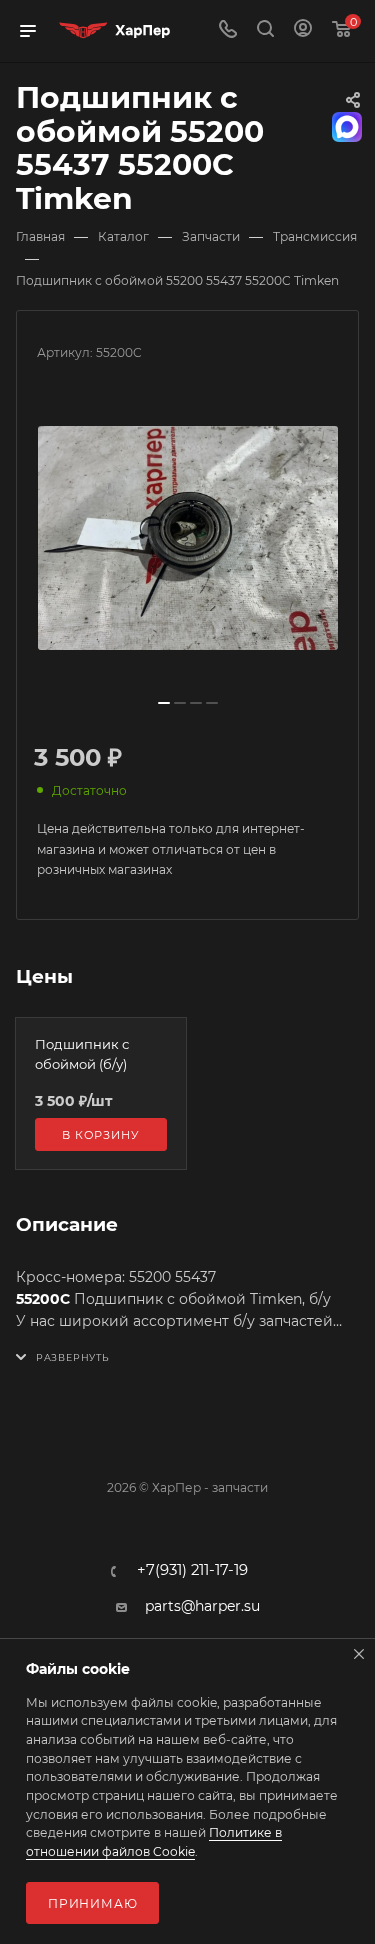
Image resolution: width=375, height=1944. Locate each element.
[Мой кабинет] (303, 31)
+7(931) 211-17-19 (192, 1570)
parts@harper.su (202, 1606)
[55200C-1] (188, 538)
